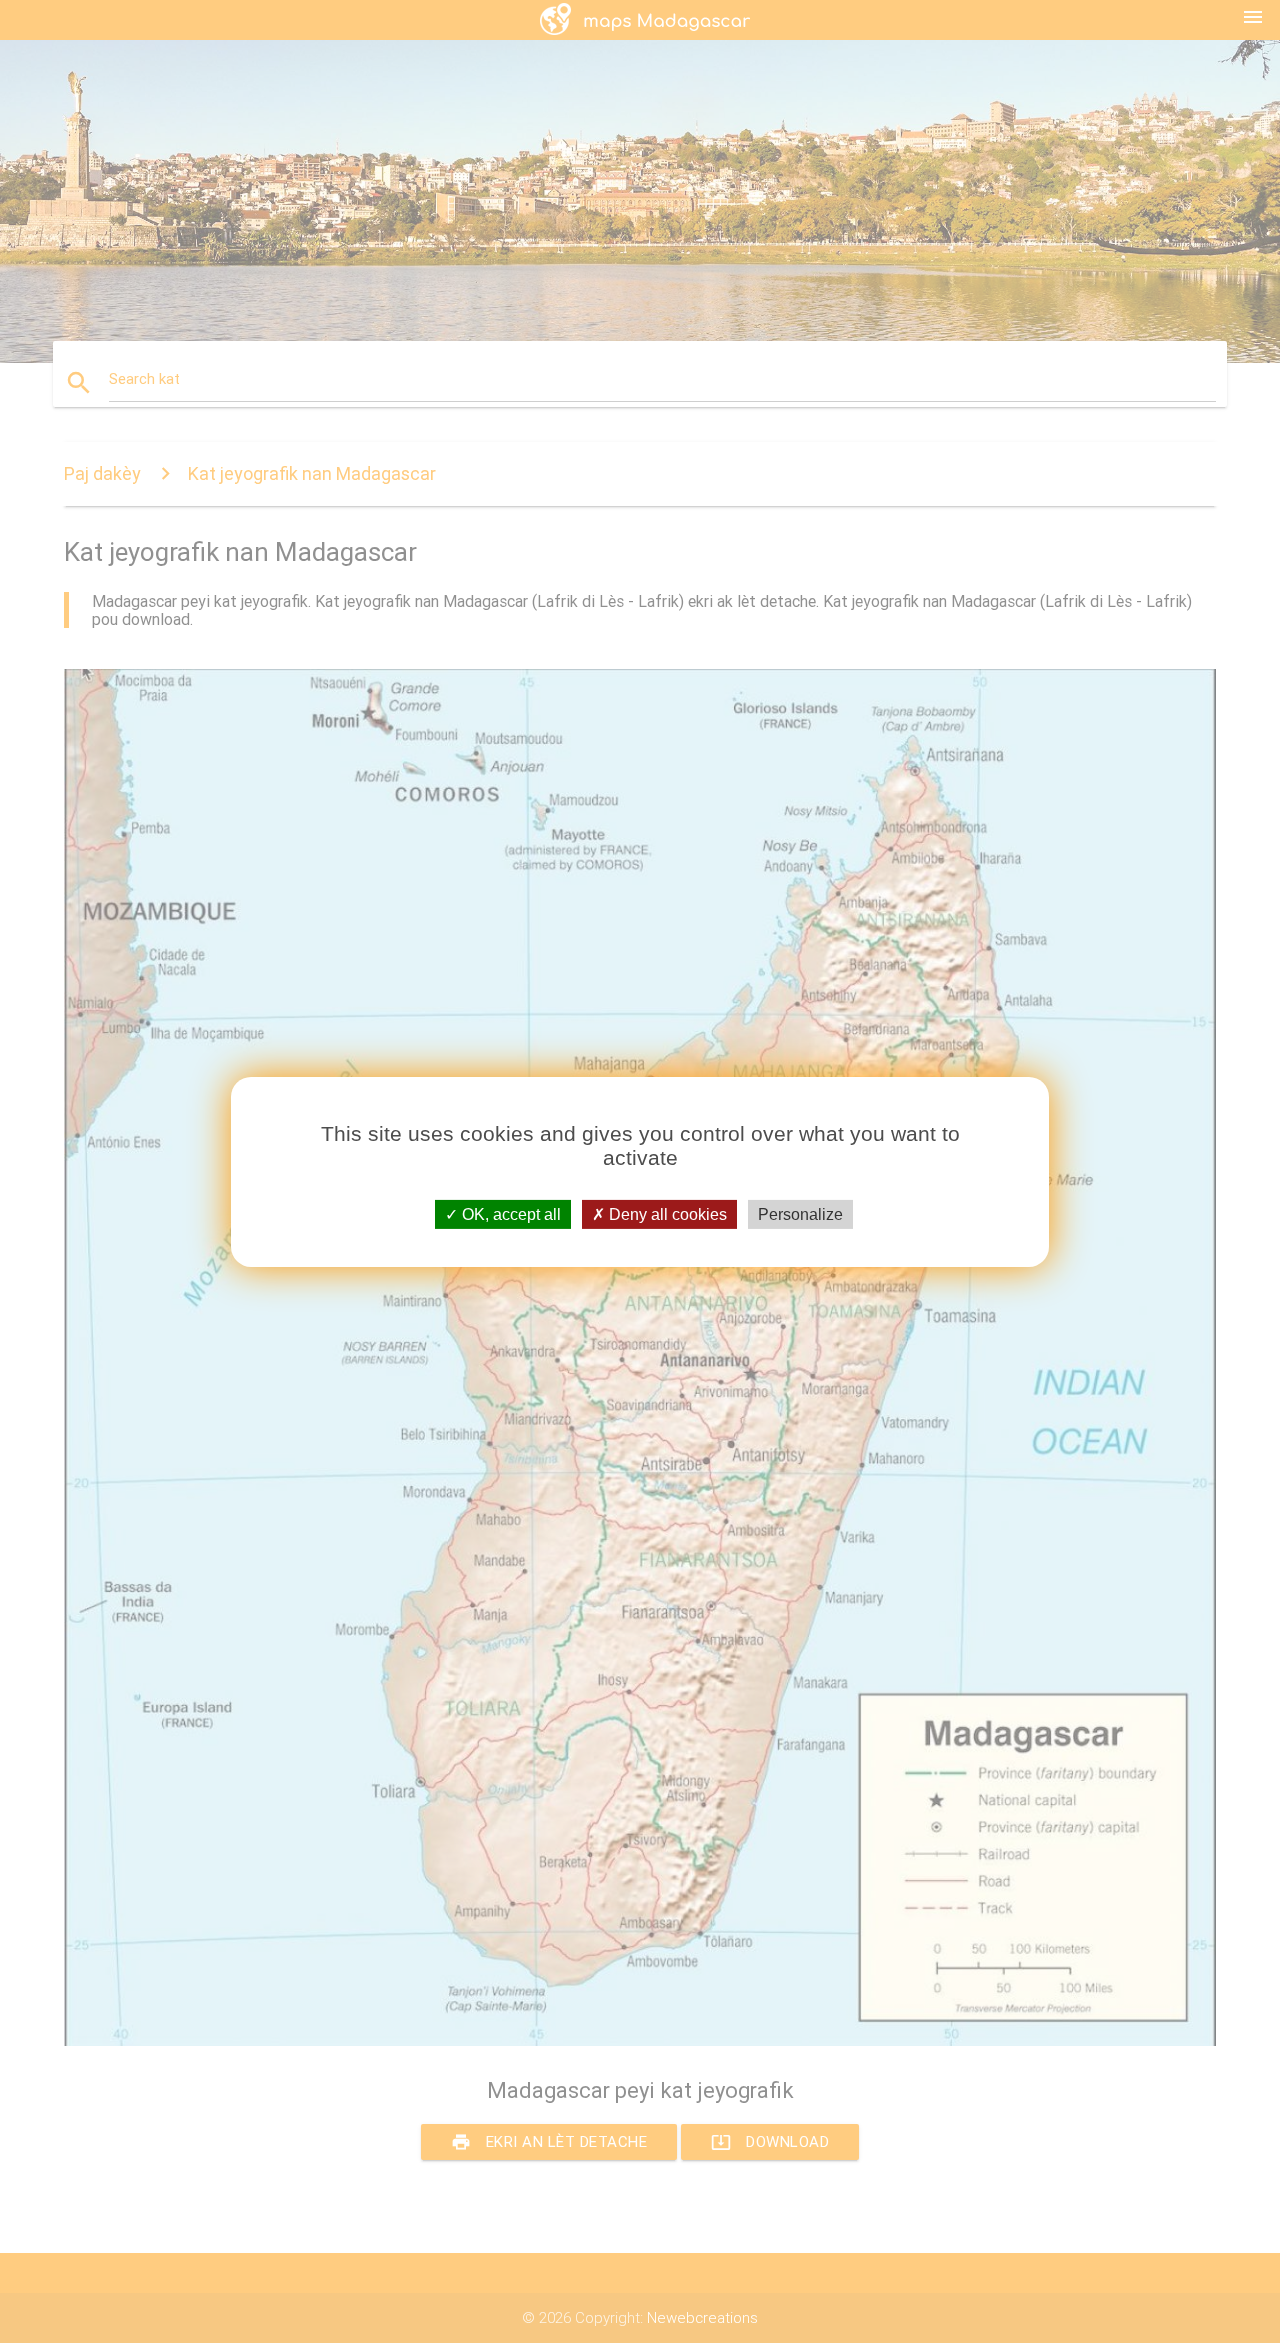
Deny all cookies (666, 1213)
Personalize (800, 1213)
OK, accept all (509, 1213)
